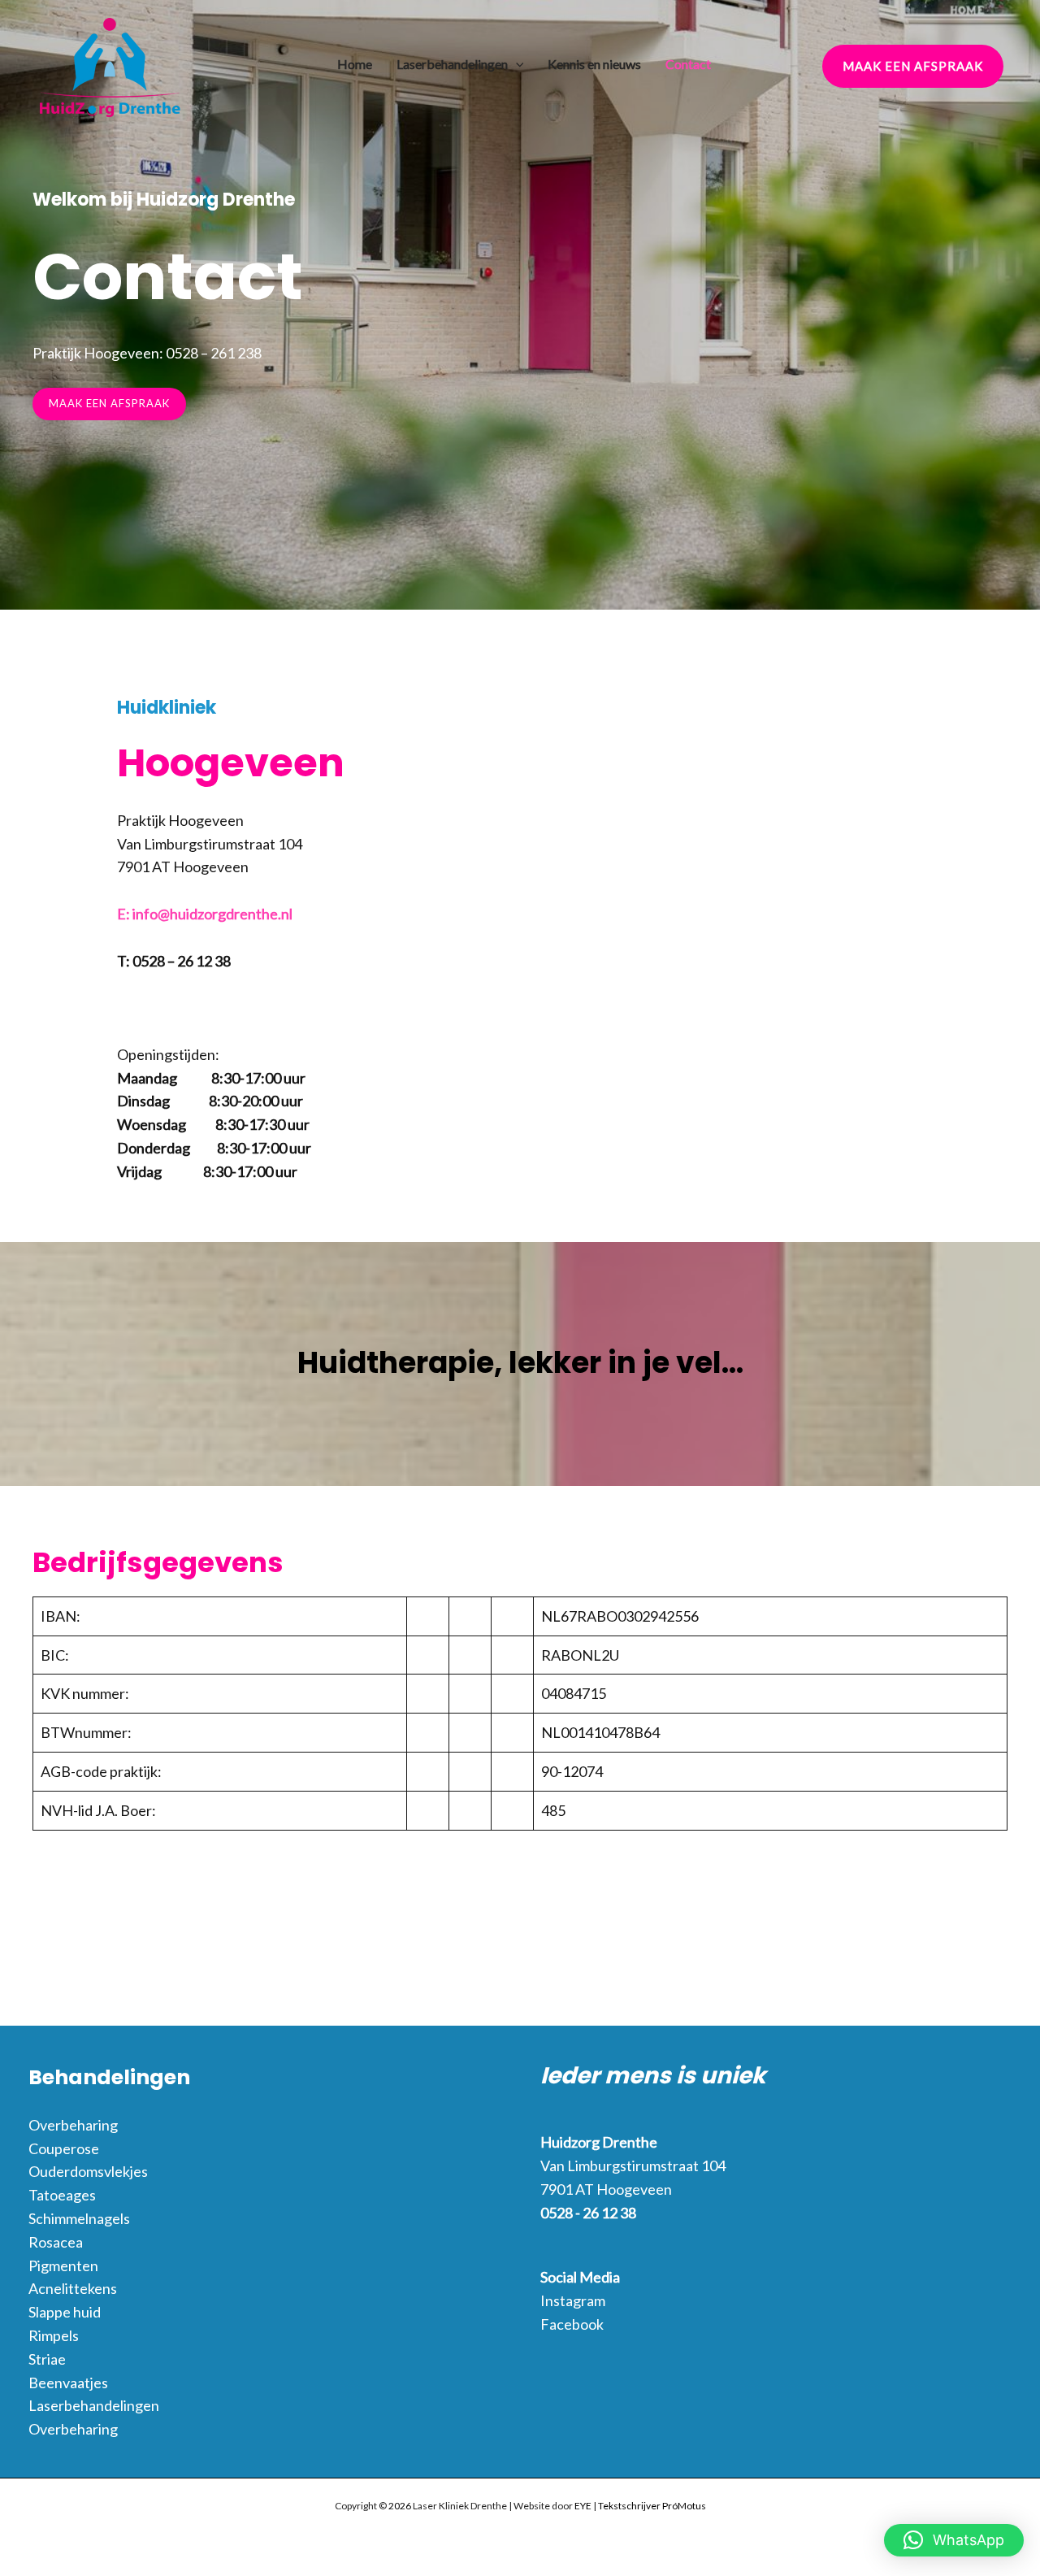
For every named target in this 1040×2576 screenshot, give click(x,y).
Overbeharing (73, 2125)
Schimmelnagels (79, 2218)
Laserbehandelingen (452, 64)
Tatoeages (62, 2195)
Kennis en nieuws (594, 64)
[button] (516, 65)
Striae (47, 2359)
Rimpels (54, 2335)
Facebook (572, 2324)
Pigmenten (63, 2265)
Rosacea (56, 2242)
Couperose (64, 2148)
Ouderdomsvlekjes (88, 2171)
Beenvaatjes (68, 2383)
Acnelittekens (73, 2288)
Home (355, 64)
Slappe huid (65, 2312)
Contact (688, 64)
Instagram (573, 2300)
